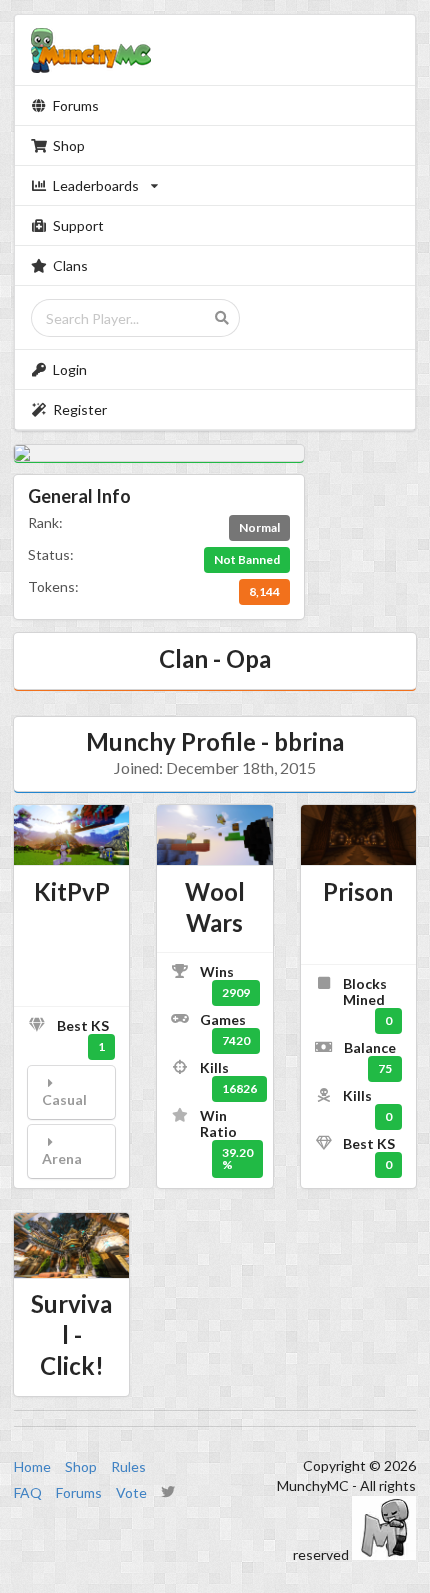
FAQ (28, 1492)
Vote (131, 1492)
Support (78, 225)
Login (70, 369)
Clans (70, 265)
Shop (69, 145)
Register (80, 409)
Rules (128, 1466)
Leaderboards (96, 185)
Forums (76, 105)
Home (32, 1466)
